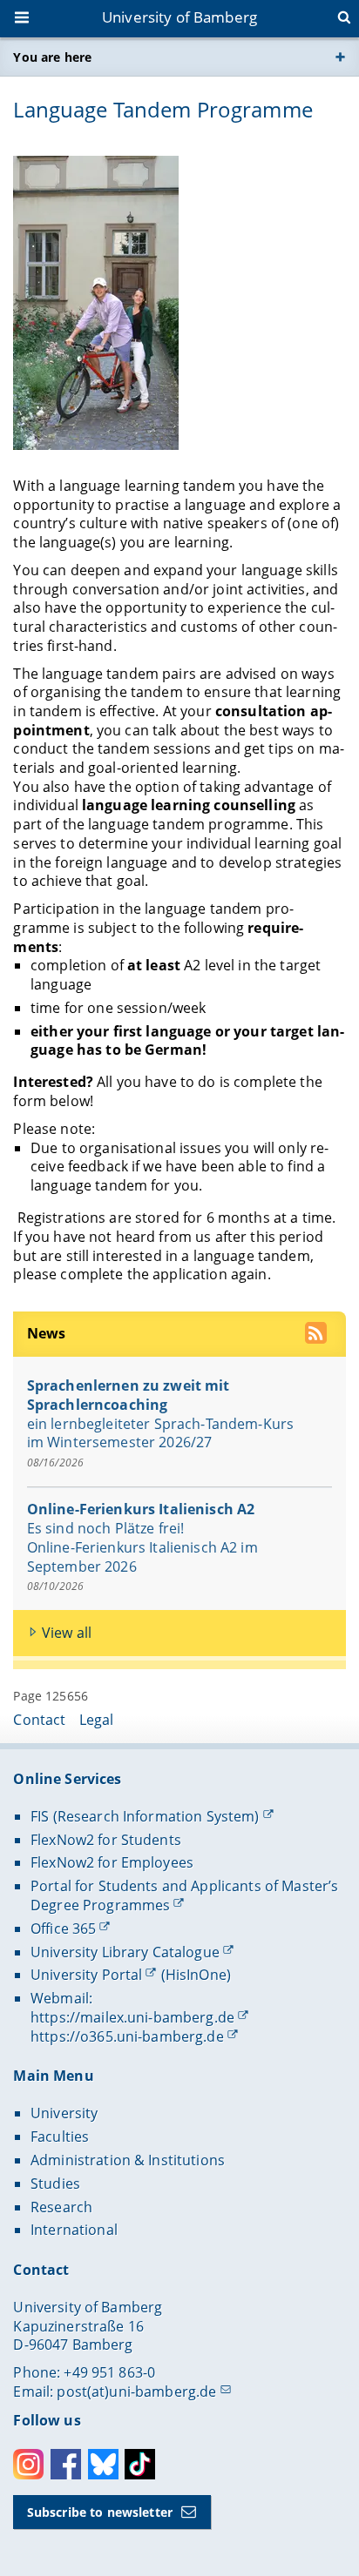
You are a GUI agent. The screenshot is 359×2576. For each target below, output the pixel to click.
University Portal (86, 1975)
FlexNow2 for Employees (112, 1862)
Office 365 (63, 1929)
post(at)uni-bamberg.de (136, 2392)
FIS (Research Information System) (145, 1816)
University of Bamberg (179, 17)
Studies (55, 2184)
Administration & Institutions (128, 2160)
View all (67, 1633)
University (64, 2113)
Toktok (140, 2464)
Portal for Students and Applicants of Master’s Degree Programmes (184, 1895)
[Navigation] (24, 19)
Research (61, 2207)
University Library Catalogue (125, 1952)
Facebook (66, 2464)
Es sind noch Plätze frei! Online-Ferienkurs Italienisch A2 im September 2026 (142, 1547)
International (74, 2230)
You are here (52, 57)
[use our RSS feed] (318, 1335)
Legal (97, 1720)
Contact (39, 1720)
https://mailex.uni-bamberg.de (132, 2017)
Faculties (60, 2137)
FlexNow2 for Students (106, 1840)
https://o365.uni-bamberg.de (127, 2036)
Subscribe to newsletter (100, 2512)
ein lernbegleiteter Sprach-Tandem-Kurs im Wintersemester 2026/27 (160, 1433)
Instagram (28, 2464)
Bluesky (103, 2464)
